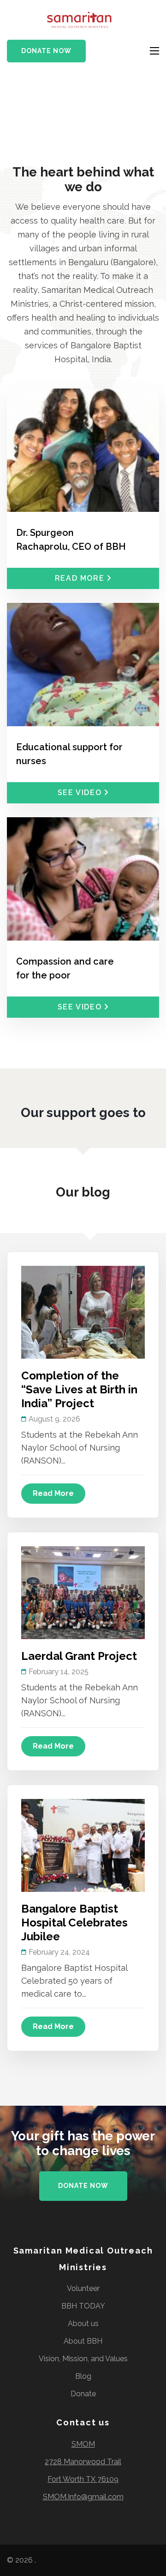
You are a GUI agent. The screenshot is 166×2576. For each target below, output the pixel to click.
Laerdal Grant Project (79, 1656)
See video (80, 793)
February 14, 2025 (59, 1672)
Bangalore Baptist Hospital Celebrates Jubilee (74, 1923)
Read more (80, 578)
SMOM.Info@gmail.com (83, 2497)
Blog (83, 2376)
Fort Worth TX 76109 (83, 2479)
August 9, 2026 (54, 1419)
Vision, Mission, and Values (83, 2359)
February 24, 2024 (59, 1952)
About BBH (83, 2341)
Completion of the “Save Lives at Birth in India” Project (79, 1389)
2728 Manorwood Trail (83, 2462)
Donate (83, 2394)
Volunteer (83, 2288)
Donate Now (46, 51)
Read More (53, 1493)
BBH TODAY (83, 2306)
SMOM (83, 2444)
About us (83, 2324)
